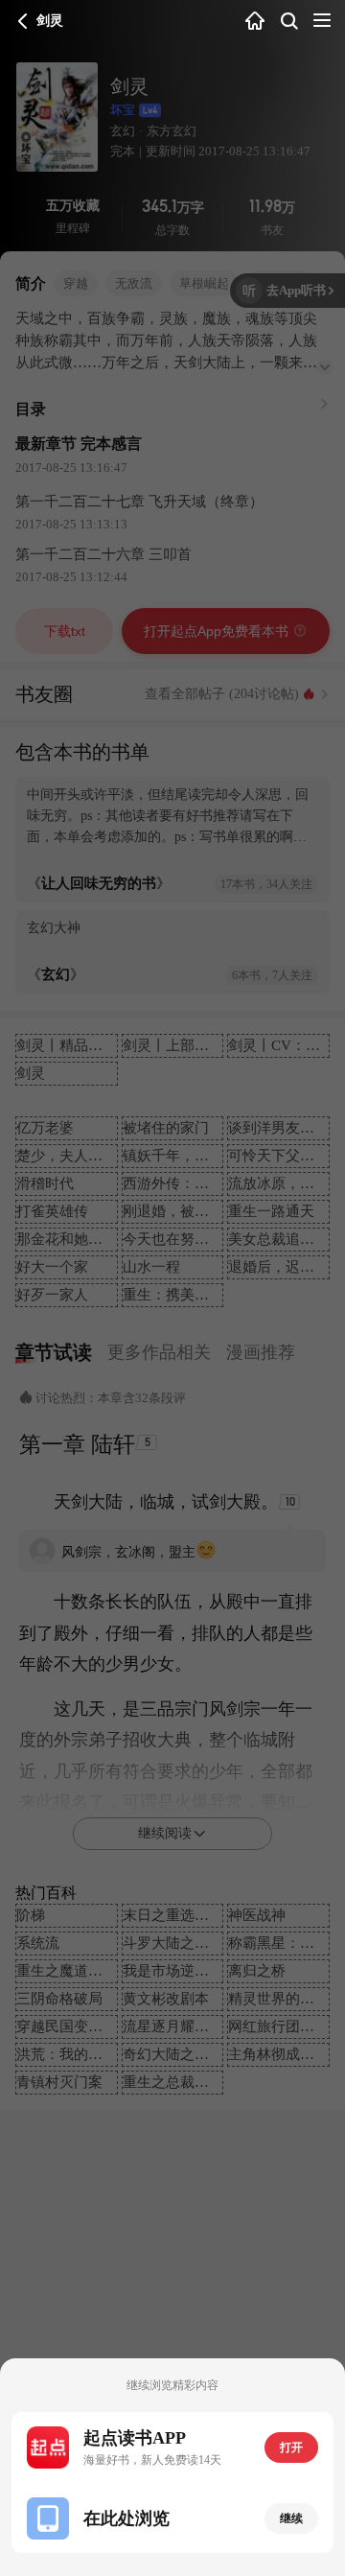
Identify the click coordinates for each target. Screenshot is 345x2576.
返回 (23, 21)
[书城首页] (255, 22)
